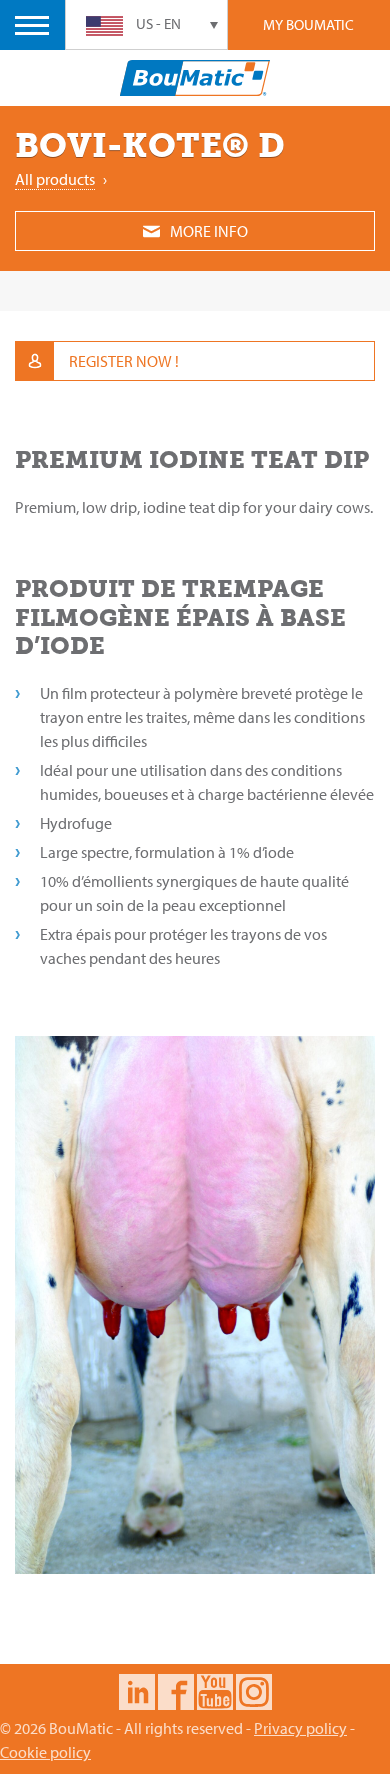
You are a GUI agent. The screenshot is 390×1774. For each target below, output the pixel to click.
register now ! (124, 361)
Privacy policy (300, 1728)
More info (209, 231)
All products (55, 179)
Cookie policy (45, 1752)
